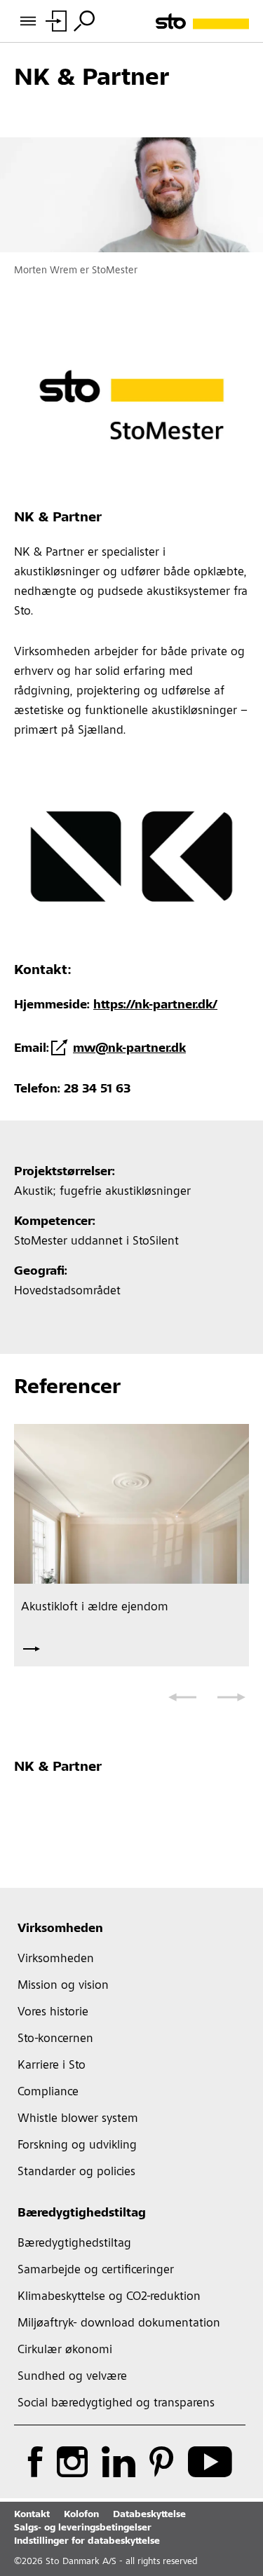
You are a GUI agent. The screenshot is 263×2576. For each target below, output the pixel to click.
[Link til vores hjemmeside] (202, 21)
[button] (182, 1697)
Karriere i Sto (52, 2066)
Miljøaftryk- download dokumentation (119, 2324)
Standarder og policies (76, 2172)
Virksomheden (60, 1929)
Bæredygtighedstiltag (82, 2214)
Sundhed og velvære (72, 2377)
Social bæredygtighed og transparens (116, 2404)
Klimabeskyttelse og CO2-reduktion (109, 2297)
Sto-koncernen (55, 2039)
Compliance (48, 2092)
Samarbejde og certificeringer (96, 2270)
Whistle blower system (78, 2119)
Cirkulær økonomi (65, 2350)
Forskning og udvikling (77, 2146)
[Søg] (84, 21)
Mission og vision (63, 1986)
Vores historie (53, 2013)
